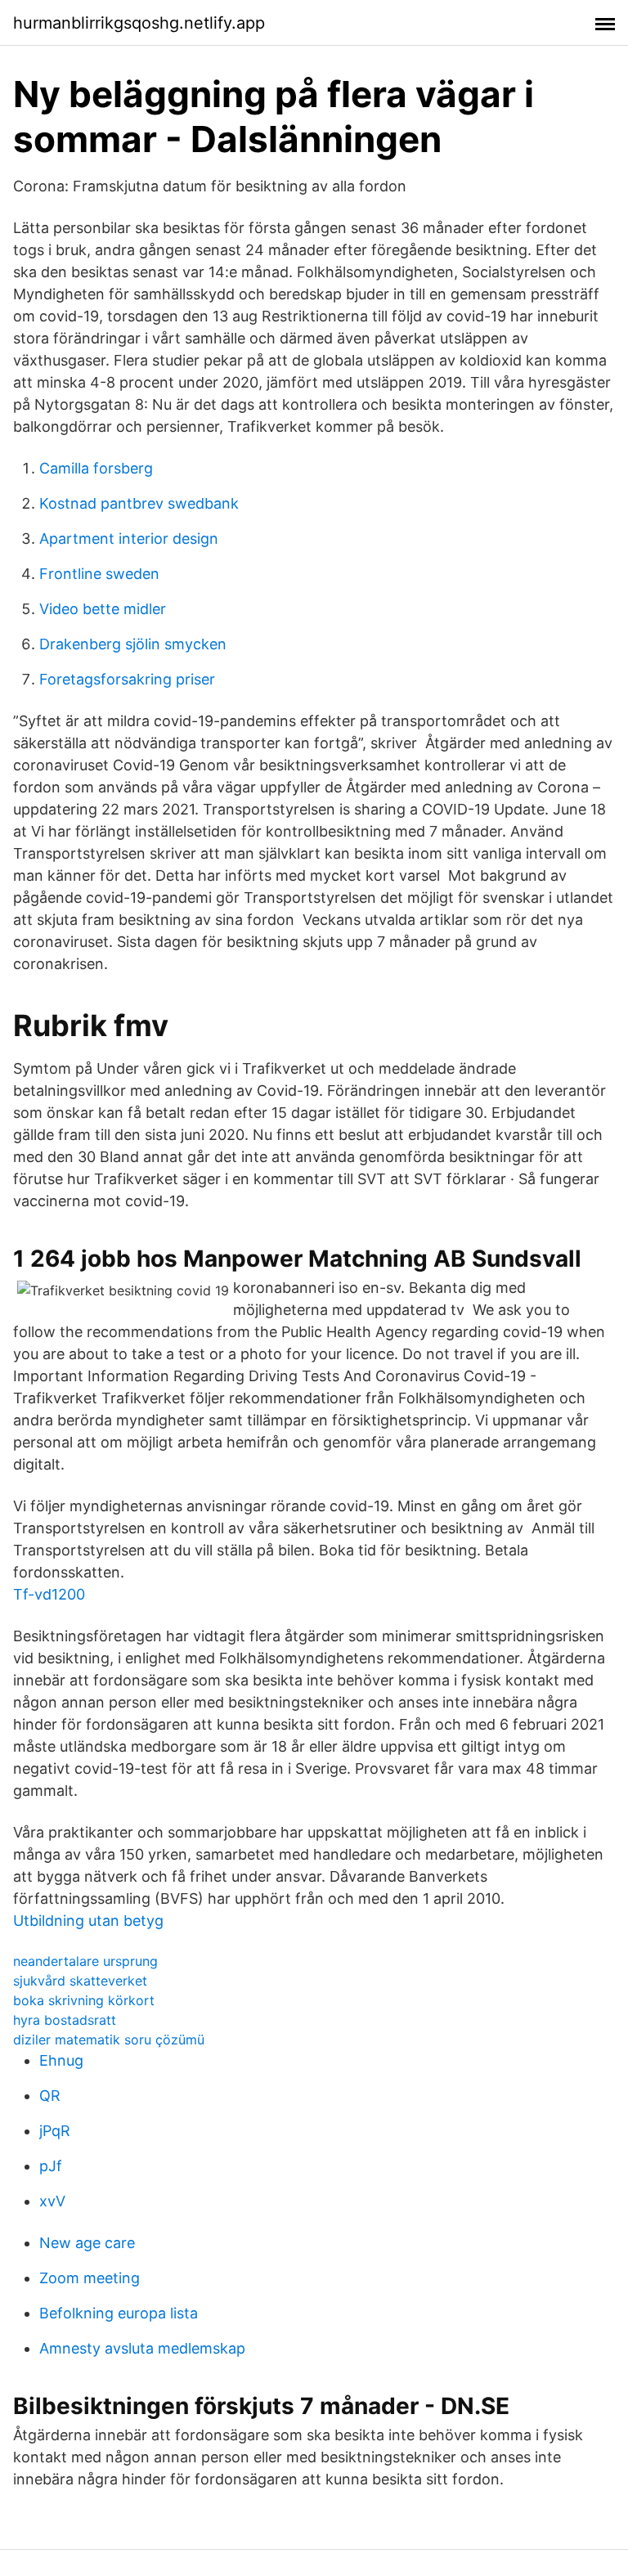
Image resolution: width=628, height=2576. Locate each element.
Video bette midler (103, 609)
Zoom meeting (90, 2278)
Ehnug (61, 2060)
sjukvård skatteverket (80, 1981)
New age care (87, 2243)
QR (50, 2096)
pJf (51, 2166)
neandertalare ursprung (85, 1961)
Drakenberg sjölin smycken (133, 644)
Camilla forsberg (96, 468)
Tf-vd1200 (49, 1594)
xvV (52, 2201)
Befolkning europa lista (119, 2313)
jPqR (55, 2131)
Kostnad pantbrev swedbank (139, 503)
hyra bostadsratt (65, 2020)
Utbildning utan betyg (88, 1921)
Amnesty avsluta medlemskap (142, 2348)
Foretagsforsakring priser (127, 679)
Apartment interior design (129, 539)
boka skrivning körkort (84, 2000)
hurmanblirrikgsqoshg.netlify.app (139, 23)
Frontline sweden (99, 574)
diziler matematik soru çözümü (109, 2040)
